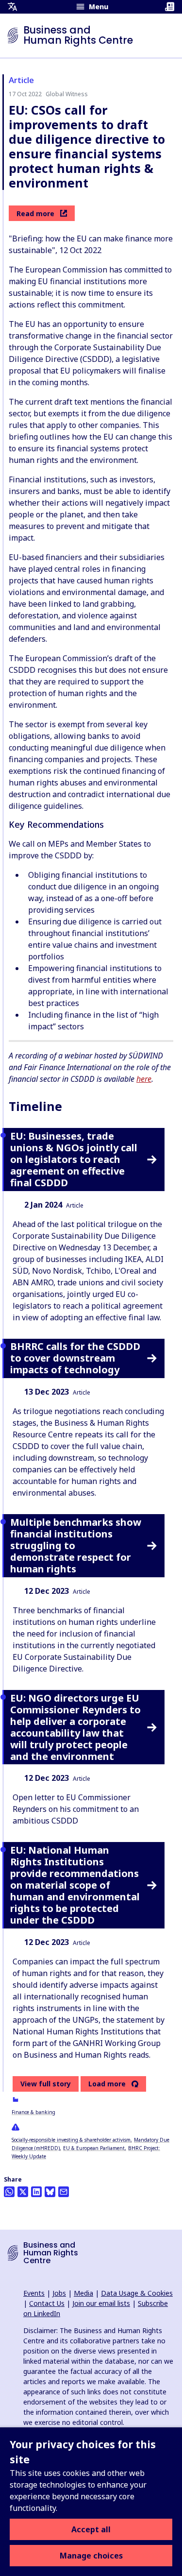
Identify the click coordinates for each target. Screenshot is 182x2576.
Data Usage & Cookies (137, 2293)
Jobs (59, 2293)
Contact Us (47, 2303)
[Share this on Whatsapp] (9, 2192)
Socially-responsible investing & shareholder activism (71, 2140)
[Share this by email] (64, 2192)
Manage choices (91, 2556)
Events (34, 2293)
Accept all (91, 2529)
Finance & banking (33, 2112)
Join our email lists (101, 2303)
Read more (35, 213)
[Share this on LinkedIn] (36, 2192)
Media (83, 2293)
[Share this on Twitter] (23, 2192)
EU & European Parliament (94, 2148)
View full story (46, 2084)
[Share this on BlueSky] (50, 2192)
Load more (107, 2084)
